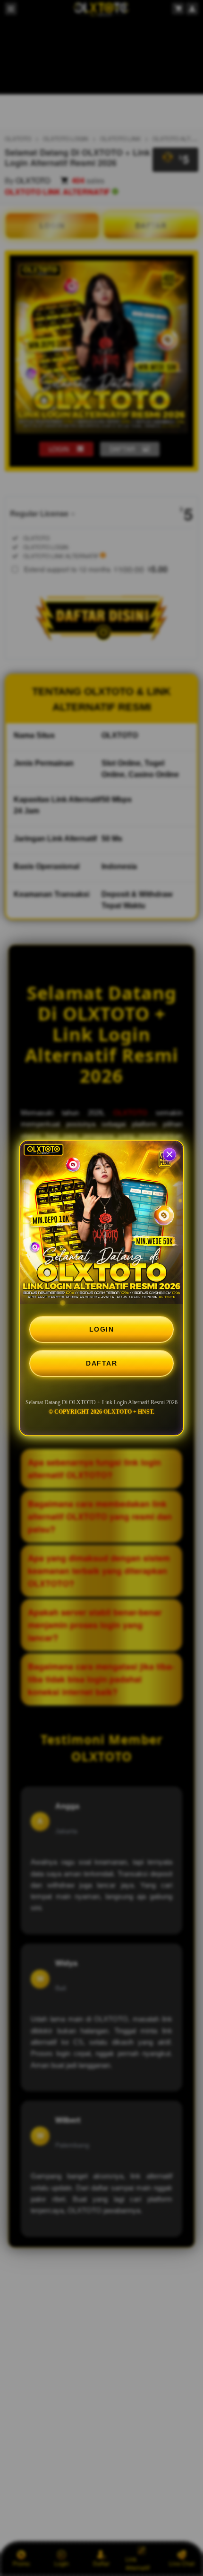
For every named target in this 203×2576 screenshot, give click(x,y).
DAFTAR (101, 1363)
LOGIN (102, 1329)
